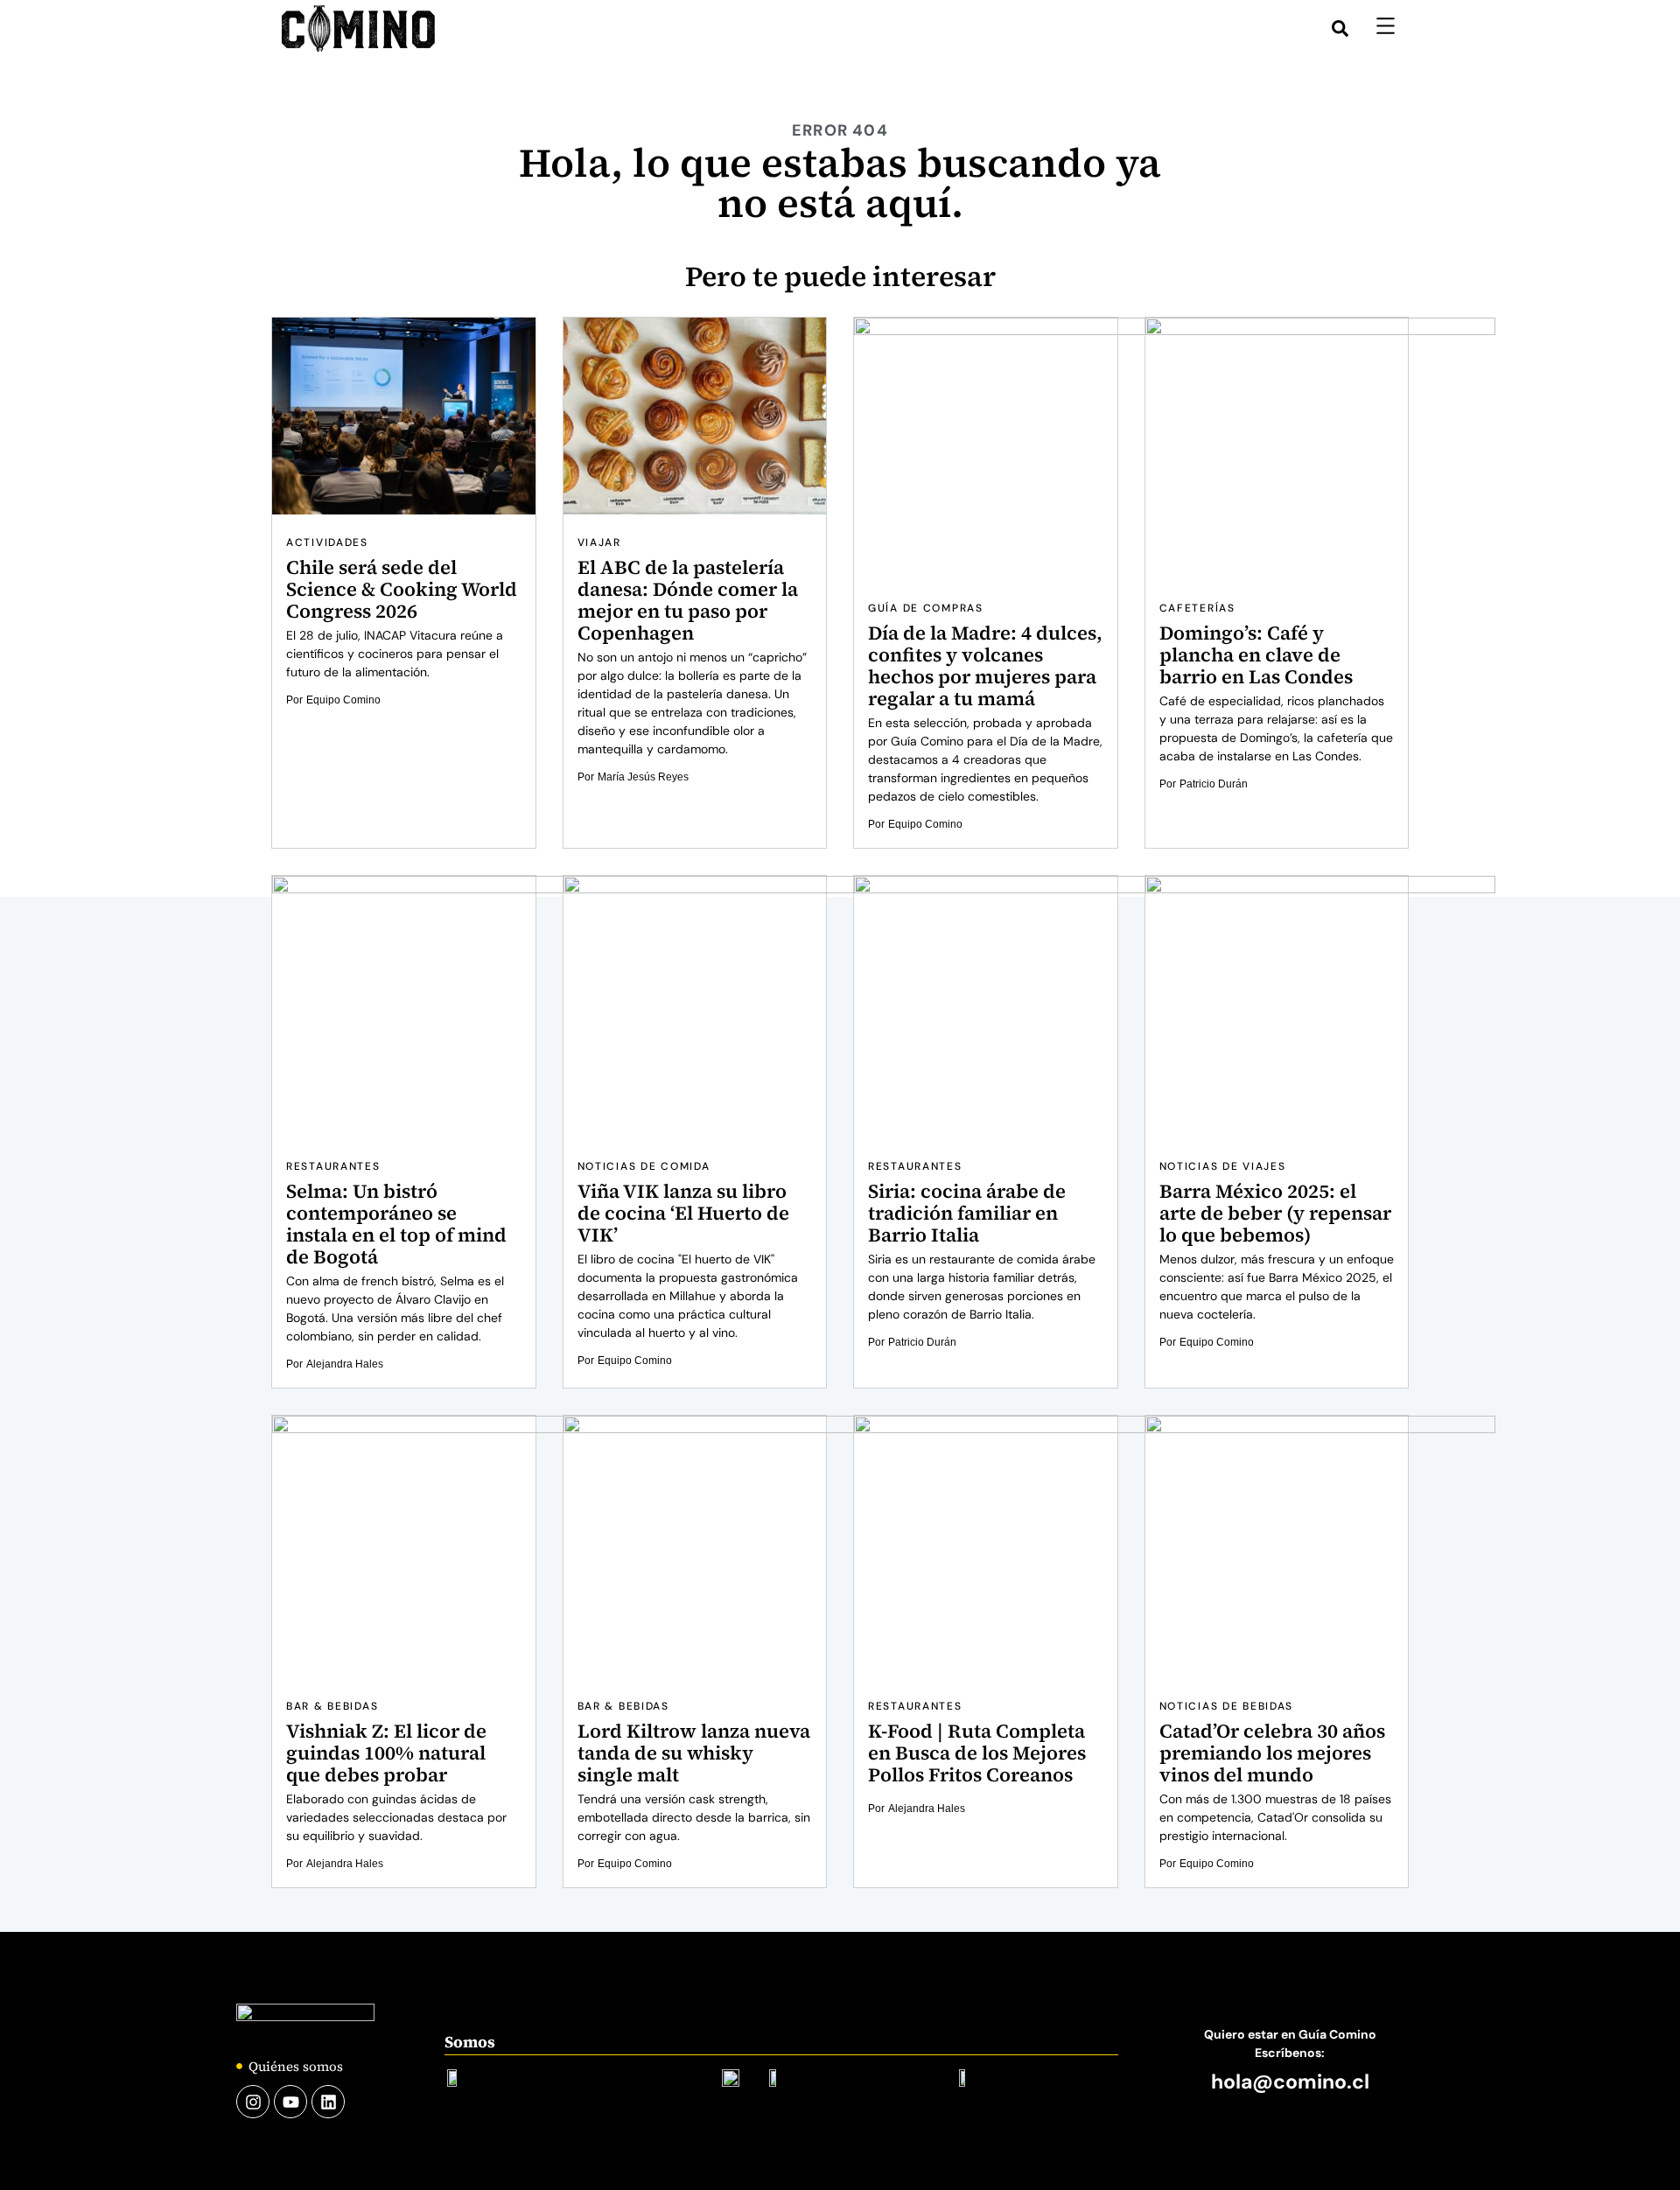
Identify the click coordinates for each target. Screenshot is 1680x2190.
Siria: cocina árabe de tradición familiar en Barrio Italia (967, 1213)
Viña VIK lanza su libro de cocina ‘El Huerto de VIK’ (683, 1213)
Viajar (599, 542)
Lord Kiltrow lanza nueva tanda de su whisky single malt (694, 1753)
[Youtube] (290, 2102)
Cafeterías (1197, 608)
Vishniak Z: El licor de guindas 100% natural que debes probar (386, 1753)
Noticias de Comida (644, 1166)
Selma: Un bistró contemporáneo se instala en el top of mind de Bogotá (396, 1224)
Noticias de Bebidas (1227, 1706)
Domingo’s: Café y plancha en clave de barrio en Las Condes (1256, 654)
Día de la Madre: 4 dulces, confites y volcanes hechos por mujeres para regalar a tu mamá (985, 665)
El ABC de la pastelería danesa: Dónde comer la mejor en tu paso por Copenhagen (688, 600)
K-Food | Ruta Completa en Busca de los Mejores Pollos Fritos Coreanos (977, 1753)
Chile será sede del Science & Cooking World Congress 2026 (402, 589)
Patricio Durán (1214, 784)
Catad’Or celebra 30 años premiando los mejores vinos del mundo (1272, 1753)
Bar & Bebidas (332, 1706)
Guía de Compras (926, 608)
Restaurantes (333, 1166)
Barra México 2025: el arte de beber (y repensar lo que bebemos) (1275, 1213)
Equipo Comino (343, 700)
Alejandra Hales (345, 1364)
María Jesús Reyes (643, 777)
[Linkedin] (328, 2102)
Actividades (327, 542)
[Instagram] (253, 2102)
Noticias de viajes (1223, 1166)
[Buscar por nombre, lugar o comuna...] (1340, 28)
